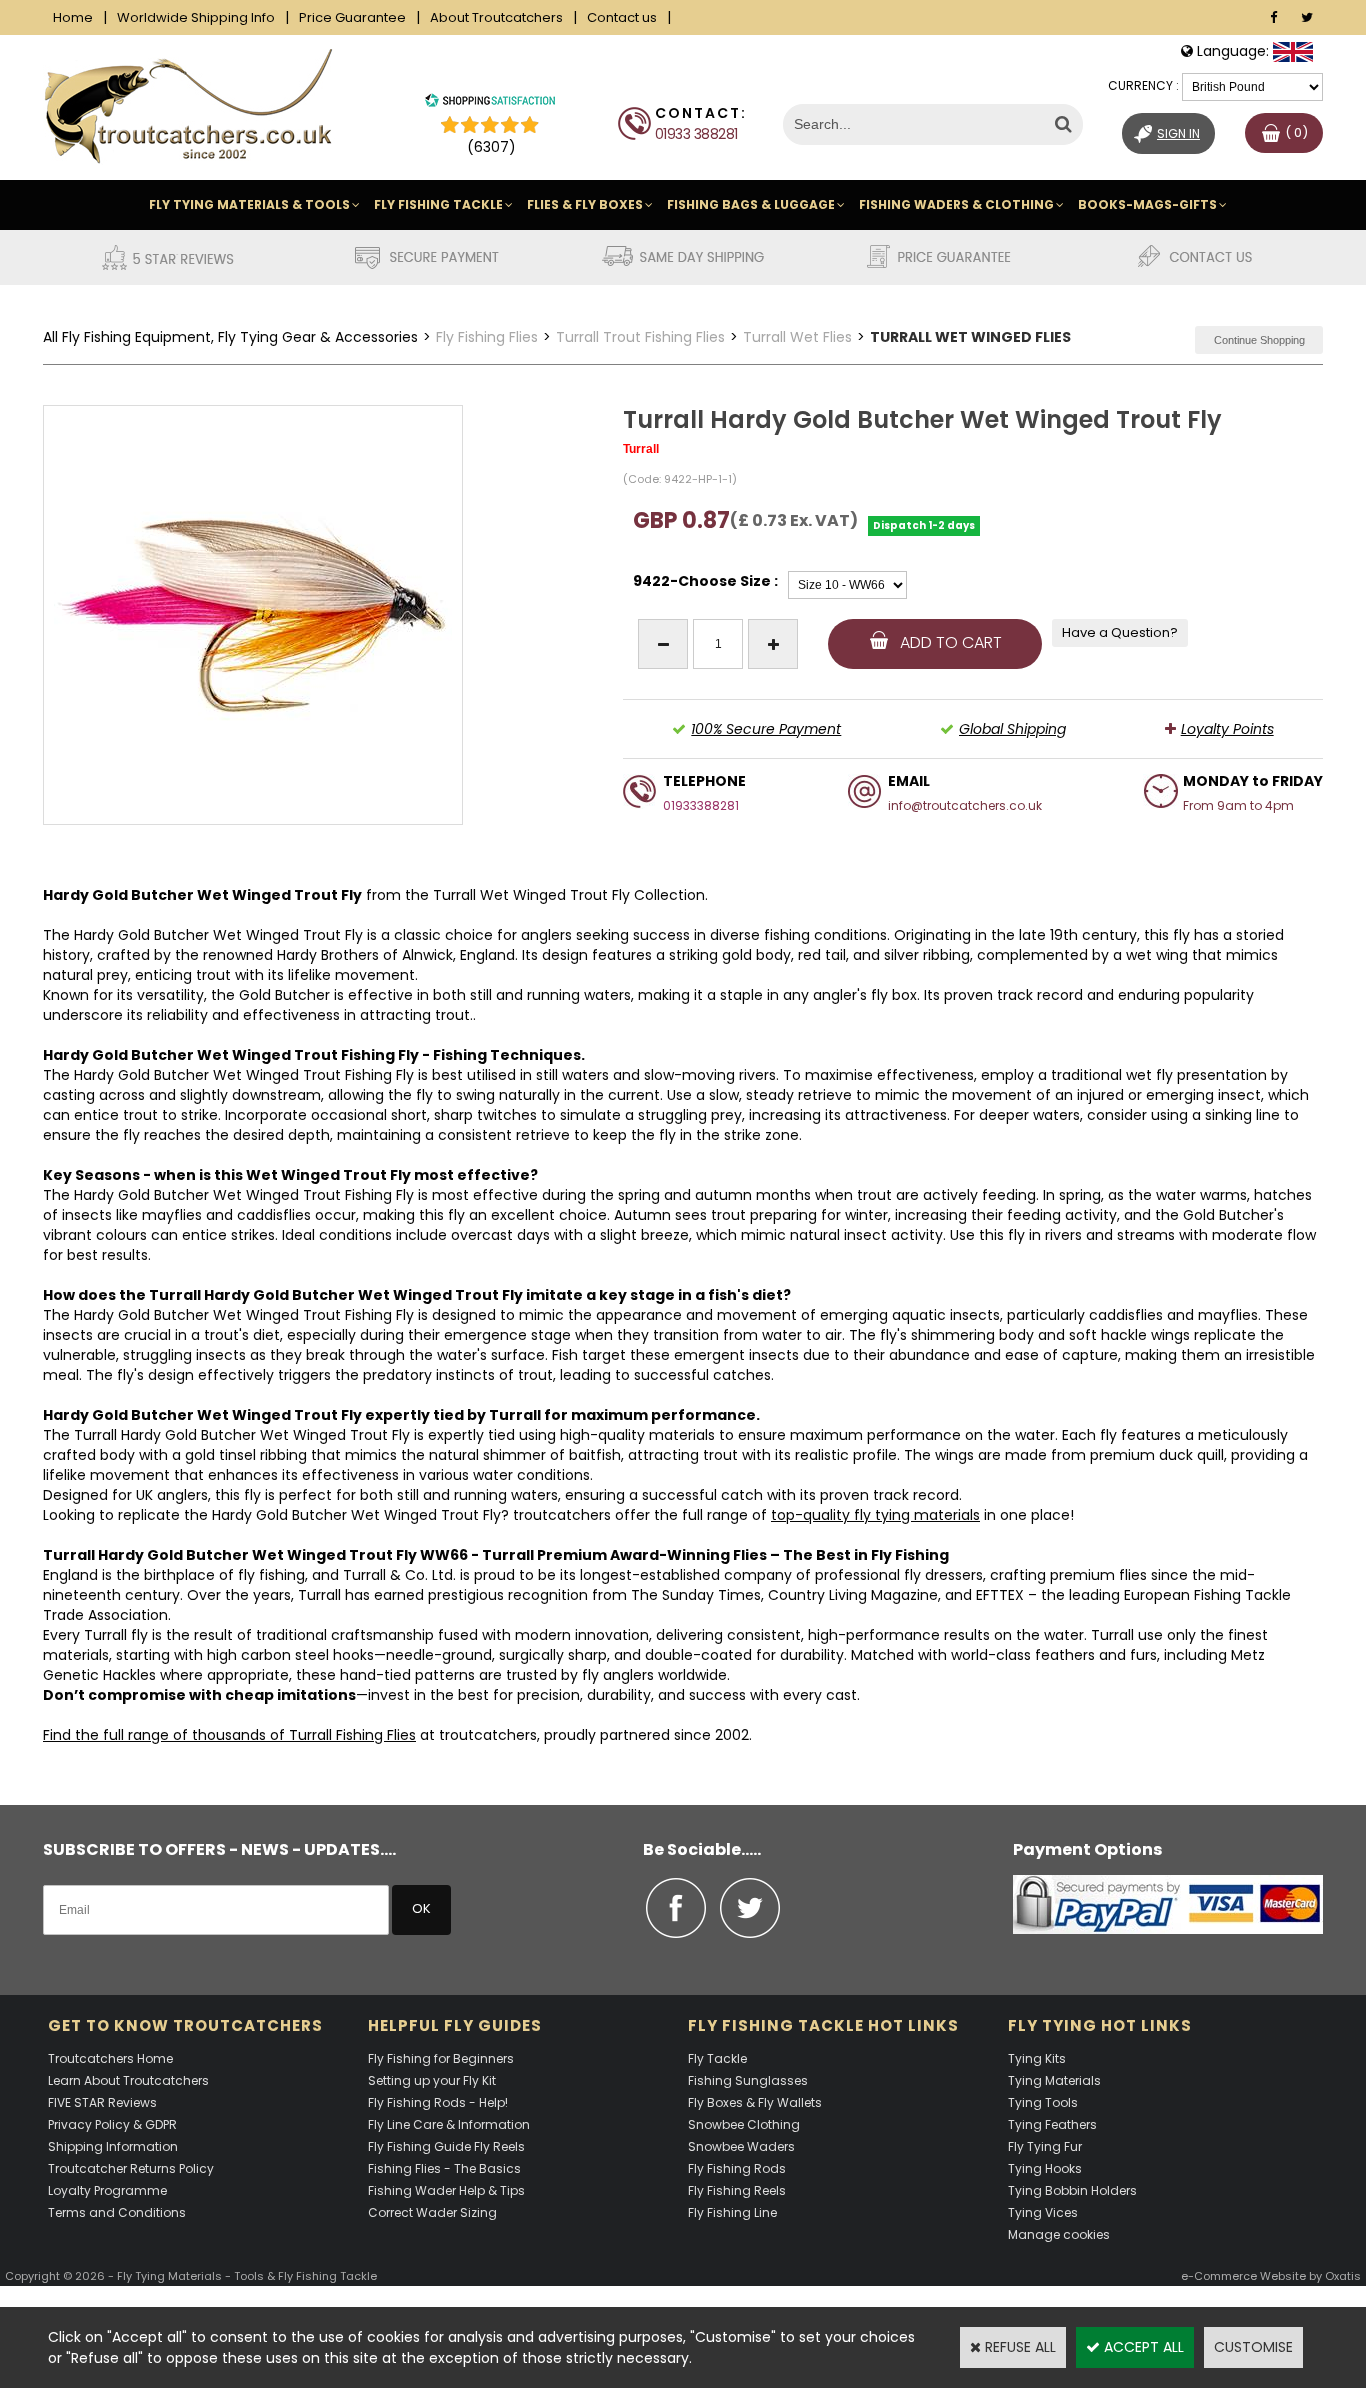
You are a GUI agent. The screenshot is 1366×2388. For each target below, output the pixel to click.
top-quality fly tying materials (875, 1515)
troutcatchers (562, 1515)
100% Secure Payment (766, 729)
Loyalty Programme (107, 2190)
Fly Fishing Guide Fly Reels (446, 2146)
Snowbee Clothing (744, 2124)
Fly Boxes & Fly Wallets (755, 2102)
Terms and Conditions (117, 2212)
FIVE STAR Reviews (102, 2102)
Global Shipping (1012, 729)
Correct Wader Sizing (432, 2212)
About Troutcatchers (496, 17)
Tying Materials (1054, 2080)
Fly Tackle (717, 2058)
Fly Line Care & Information (449, 2124)
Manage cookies (1059, 2234)
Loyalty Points (1227, 729)
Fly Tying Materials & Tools (249, 204)
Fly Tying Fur (1045, 2146)
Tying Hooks (1045, 2168)
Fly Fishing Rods (737, 2168)
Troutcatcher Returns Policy (131, 2168)
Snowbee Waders (741, 2146)
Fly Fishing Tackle (438, 204)
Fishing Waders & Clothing (956, 204)
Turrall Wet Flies (797, 337)
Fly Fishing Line (732, 2212)
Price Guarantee (352, 17)
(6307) (491, 147)
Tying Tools (1043, 2102)
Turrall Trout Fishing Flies (640, 337)
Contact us (622, 17)
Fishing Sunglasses (748, 2080)
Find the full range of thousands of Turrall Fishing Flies (229, 1735)
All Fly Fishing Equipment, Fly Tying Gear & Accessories (230, 337)
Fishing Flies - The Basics (444, 2168)
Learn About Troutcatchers (128, 2080)
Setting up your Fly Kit (432, 2080)
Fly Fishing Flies (487, 337)
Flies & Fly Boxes (585, 204)
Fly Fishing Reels (737, 2190)
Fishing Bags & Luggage (751, 204)
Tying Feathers (1052, 2124)
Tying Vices (1043, 2212)
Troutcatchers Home (110, 2058)
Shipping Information (113, 2146)
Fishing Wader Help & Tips (446, 2190)
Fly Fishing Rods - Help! (438, 2102)
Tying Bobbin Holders (1072, 2190)
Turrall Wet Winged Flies (970, 337)
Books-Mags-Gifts (1147, 204)
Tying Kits (1037, 2058)
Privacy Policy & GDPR (112, 2124)
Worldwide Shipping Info (196, 17)
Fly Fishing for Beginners (441, 2058)
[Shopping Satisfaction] (490, 103)
